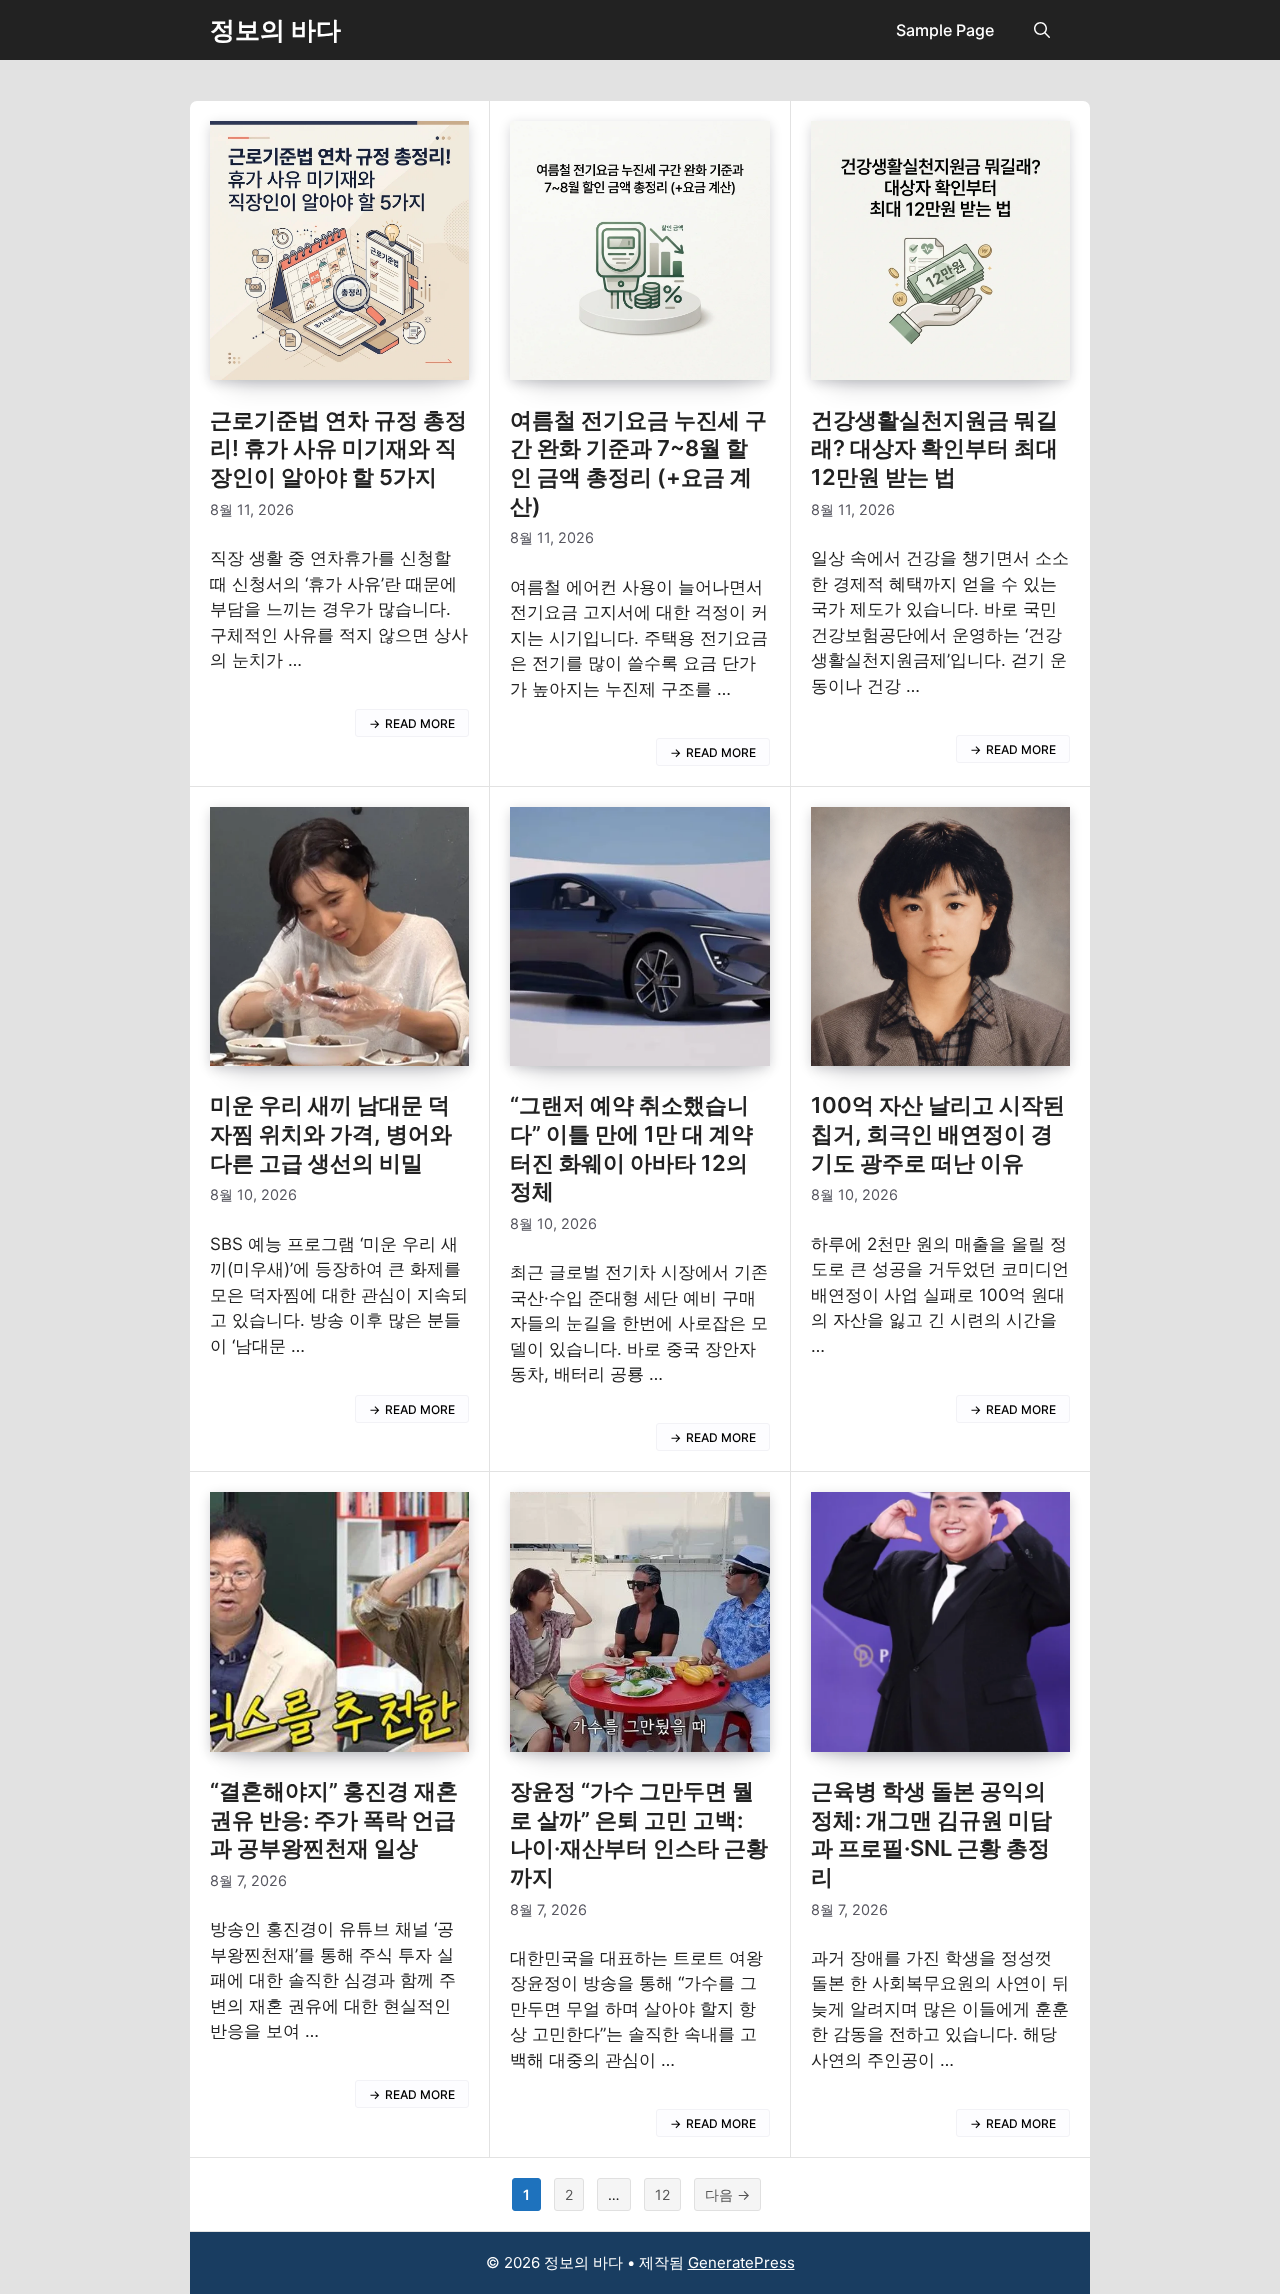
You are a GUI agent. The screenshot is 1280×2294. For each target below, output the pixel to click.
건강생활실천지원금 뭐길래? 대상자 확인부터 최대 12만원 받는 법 (934, 448)
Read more (420, 723)
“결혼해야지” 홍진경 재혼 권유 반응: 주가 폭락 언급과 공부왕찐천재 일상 (334, 1819)
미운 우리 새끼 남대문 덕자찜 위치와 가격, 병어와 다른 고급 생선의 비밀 (331, 1133)
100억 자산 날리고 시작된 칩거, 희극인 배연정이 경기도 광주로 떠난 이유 (938, 1133)
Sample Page (945, 30)
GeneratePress (741, 2262)
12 (662, 2198)
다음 (727, 2194)
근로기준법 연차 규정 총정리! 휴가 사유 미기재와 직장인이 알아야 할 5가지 (338, 448)
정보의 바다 (275, 30)
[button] (1042, 30)
